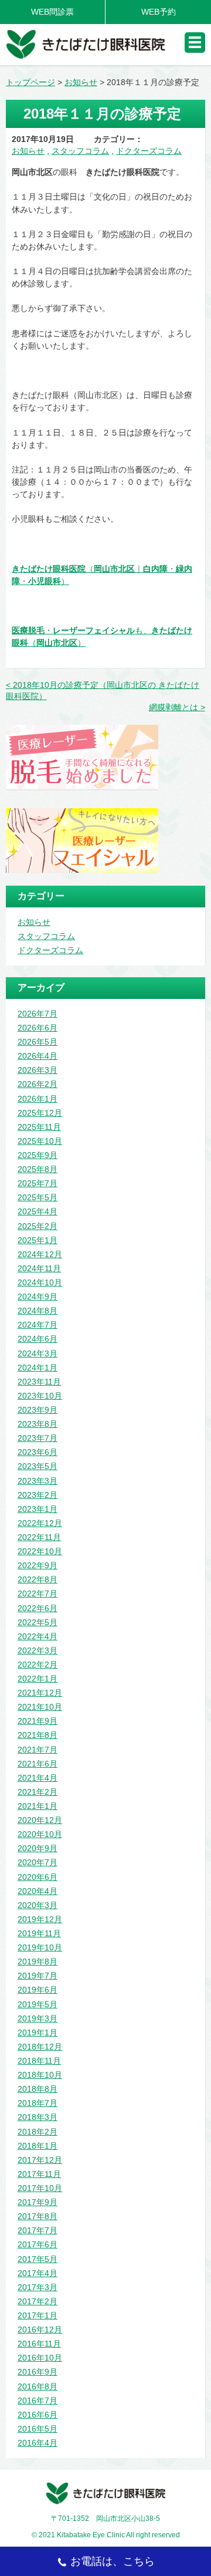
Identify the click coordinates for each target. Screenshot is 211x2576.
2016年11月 (39, 2344)
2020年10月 (40, 1834)
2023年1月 (38, 1509)
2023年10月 (40, 1396)
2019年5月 (38, 2004)
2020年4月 (38, 1891)
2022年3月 (38, 1650)
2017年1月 (38, 2315)
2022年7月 (38, 1593)
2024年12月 (40, 1254)
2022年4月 (38, 1636)
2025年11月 (39, 1127)
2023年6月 (38, 1452)
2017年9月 (38, 2202)
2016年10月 (40, 2358)
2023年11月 (39, 1382)
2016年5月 (38, 2429)
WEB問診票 (52, 12)
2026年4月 (38, 1056)
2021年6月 (38, 1764)
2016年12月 (40, 2329)
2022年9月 (38, 1565)
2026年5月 (38, 1042)
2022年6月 (38, 1608)
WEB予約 (159, 12)
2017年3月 (38, 2287)
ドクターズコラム (149, 151)
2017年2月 (38, 2301)
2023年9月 (38, 1410)
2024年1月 (38, 1368)
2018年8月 (38, 2089)
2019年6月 (38, 1990)
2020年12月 (40, 1820)
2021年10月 (40, 1707)
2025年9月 (38, 1155)
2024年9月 (38, 1297)
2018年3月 (38, 2117)
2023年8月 (38, 1424)
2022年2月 (38, 1665)
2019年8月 (38, 1961)
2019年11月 (39, 1933)
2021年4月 (38, 1778)
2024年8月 (38, 1311)
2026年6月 (38, 1028)
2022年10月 (40, 1551)
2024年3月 (38, 1353)
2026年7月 (38, 1014)
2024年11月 (39, 1268)
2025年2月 (38, 1226)
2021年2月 (38, 1792)
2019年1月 (38, 2033)
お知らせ (28, 151)
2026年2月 (38, 1084)
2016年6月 (38, 2415)
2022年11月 (39, 1537)
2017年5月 (38, 2259)
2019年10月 (40, 1947)
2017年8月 (38, 2216)
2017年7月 (38, 2230)
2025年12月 (40, 1113)
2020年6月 (38, 1877)
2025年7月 (38, 1183)
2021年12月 (40, 1693)
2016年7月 (38, 2401)
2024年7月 (38, 1325)
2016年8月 (38, 2386)
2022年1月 (38, 1679)
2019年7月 (38, 1976)
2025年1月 (38, 1240)
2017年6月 (38, 2244)
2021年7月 (38, 1750)
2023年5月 (38, 1466)
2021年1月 (38, 1806)
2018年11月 (39, 2061)
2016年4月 (38, 2443)
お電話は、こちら (113, 2561)
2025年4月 (38, 1211)
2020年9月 (38, 1848)
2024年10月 (40, 1282)
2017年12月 (40, 2160)
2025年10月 (40, 1141)
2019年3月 (38, 2018)
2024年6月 (38, 1339)
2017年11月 (39, 2174)
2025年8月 (38, 1169)
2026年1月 (38, 1099)
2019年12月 (40, 1919)
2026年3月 (38, 1070)
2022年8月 (38, 1579)
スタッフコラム (80, 151)
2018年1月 (38, 2146)
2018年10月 (40, 2075)
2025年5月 (38, 1197)
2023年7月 (38, 1438)
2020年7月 (38, 1862)
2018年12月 (40, 2047)
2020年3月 (38, 1905)
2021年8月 (38, 1735)
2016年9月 (38, 2372)
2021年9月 (38, 1721)
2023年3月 (38, 1481)
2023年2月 (38, 1495)
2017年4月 (38, 2273)
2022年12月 (40, 1523)
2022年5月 (38, 1622)
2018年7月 (38, 2103)
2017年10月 (40, 2188)
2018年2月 (38, 2132)
